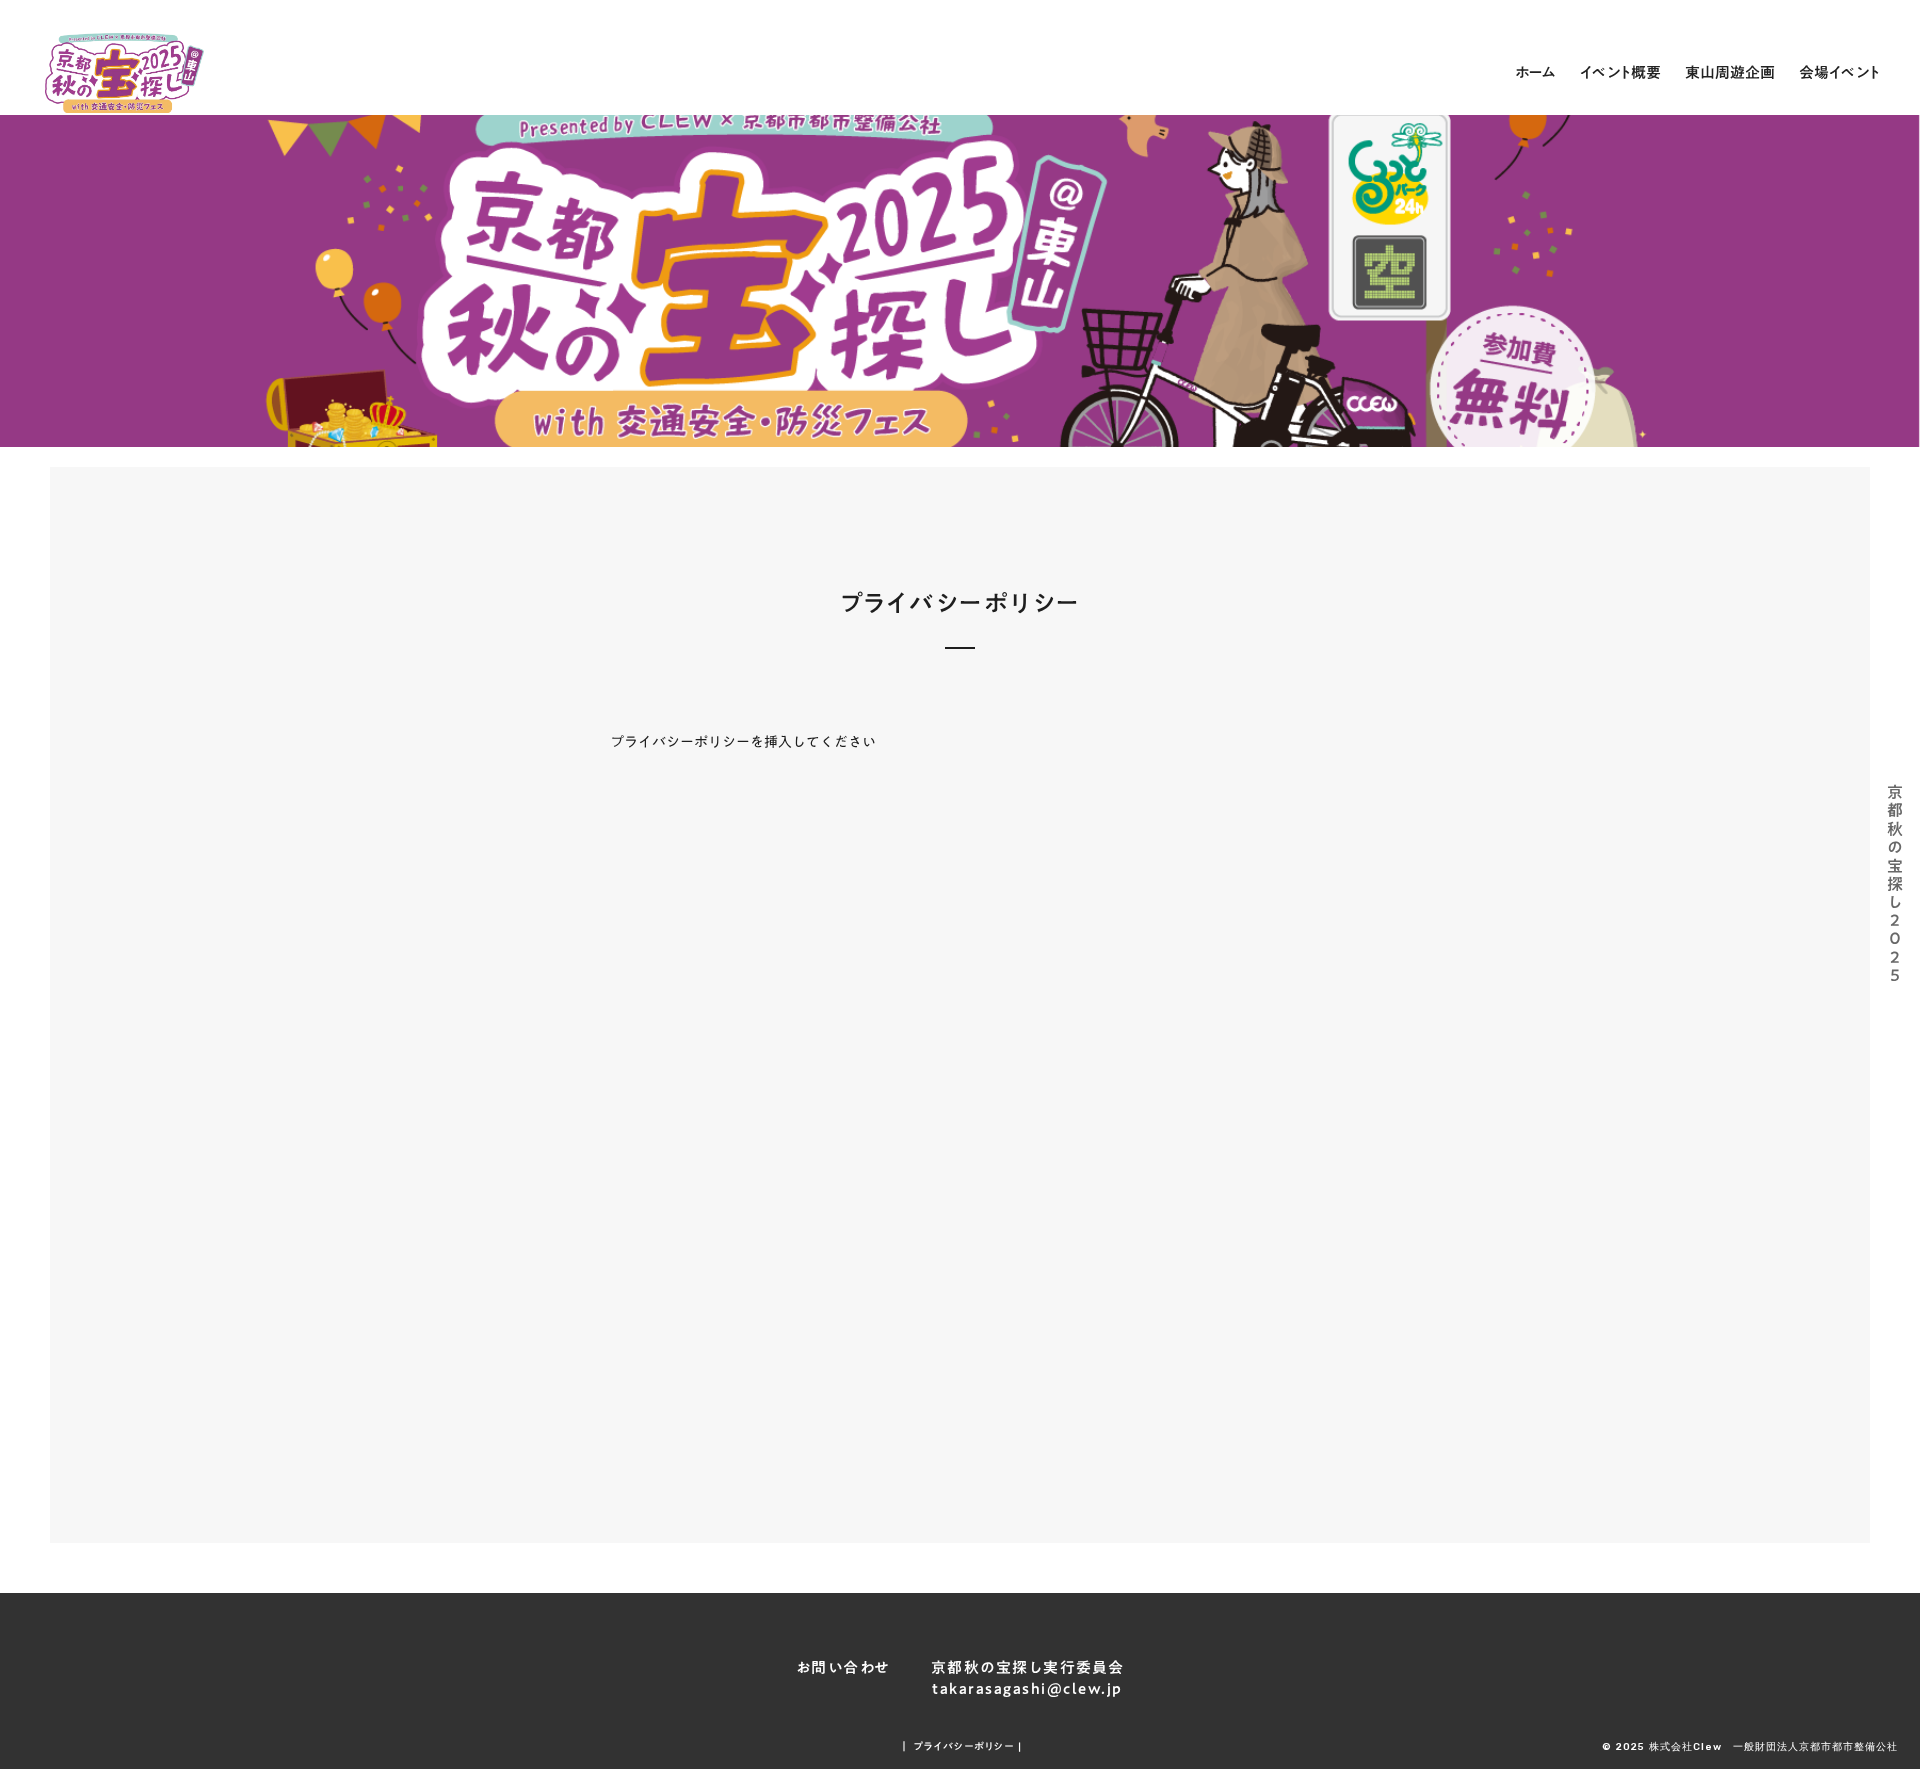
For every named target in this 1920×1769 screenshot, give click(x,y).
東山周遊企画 (1730, 72)
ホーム (1535, 72)
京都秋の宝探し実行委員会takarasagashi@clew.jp (1028, 1678)
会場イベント (1839, 72)
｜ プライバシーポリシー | (960, 1746)
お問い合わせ (843, 1667)
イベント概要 (1620, 72)
